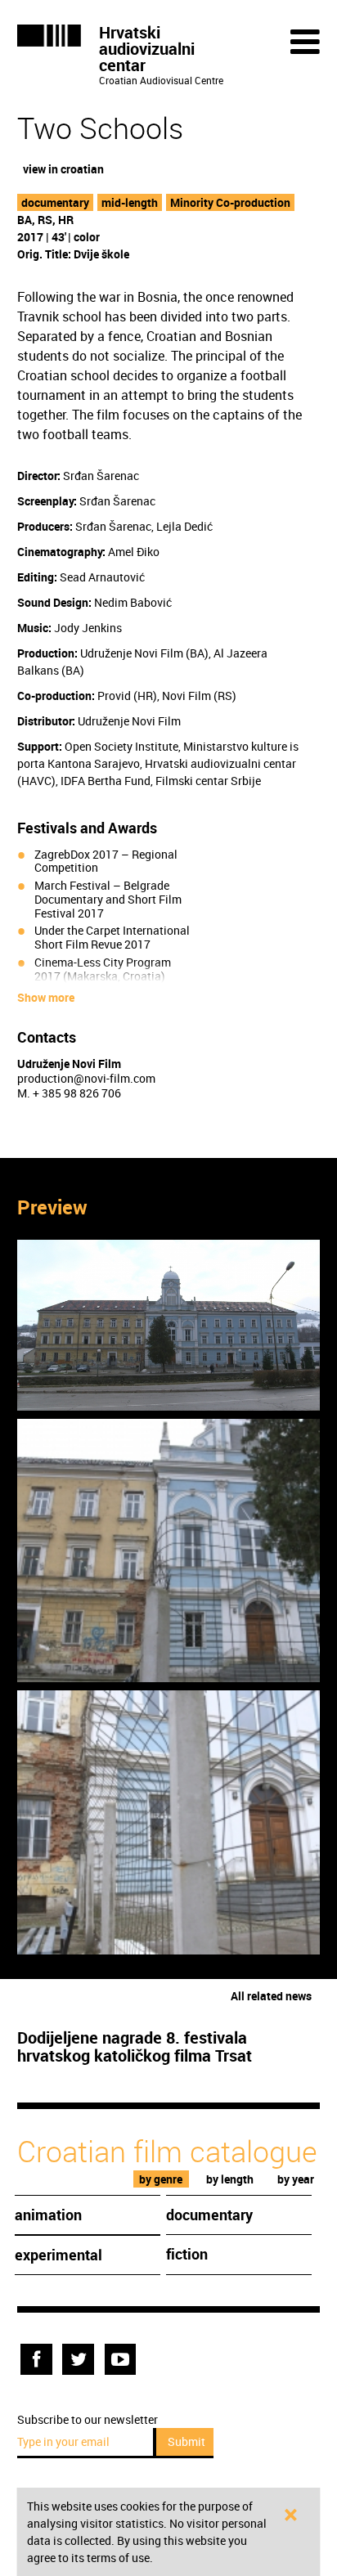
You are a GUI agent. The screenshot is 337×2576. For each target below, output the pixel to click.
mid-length (130, 202)
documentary (55, 202)
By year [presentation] (296, 2179)
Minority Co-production (230, 202)
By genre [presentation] (161, 2179)
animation (48, 2215)
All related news (271, 1996)
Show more (46, 998)
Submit (186, 2441)
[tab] (161, 2179)
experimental (58, 2255)
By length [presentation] (230, 2179)
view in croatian (63, 169)
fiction (187, 2254)
